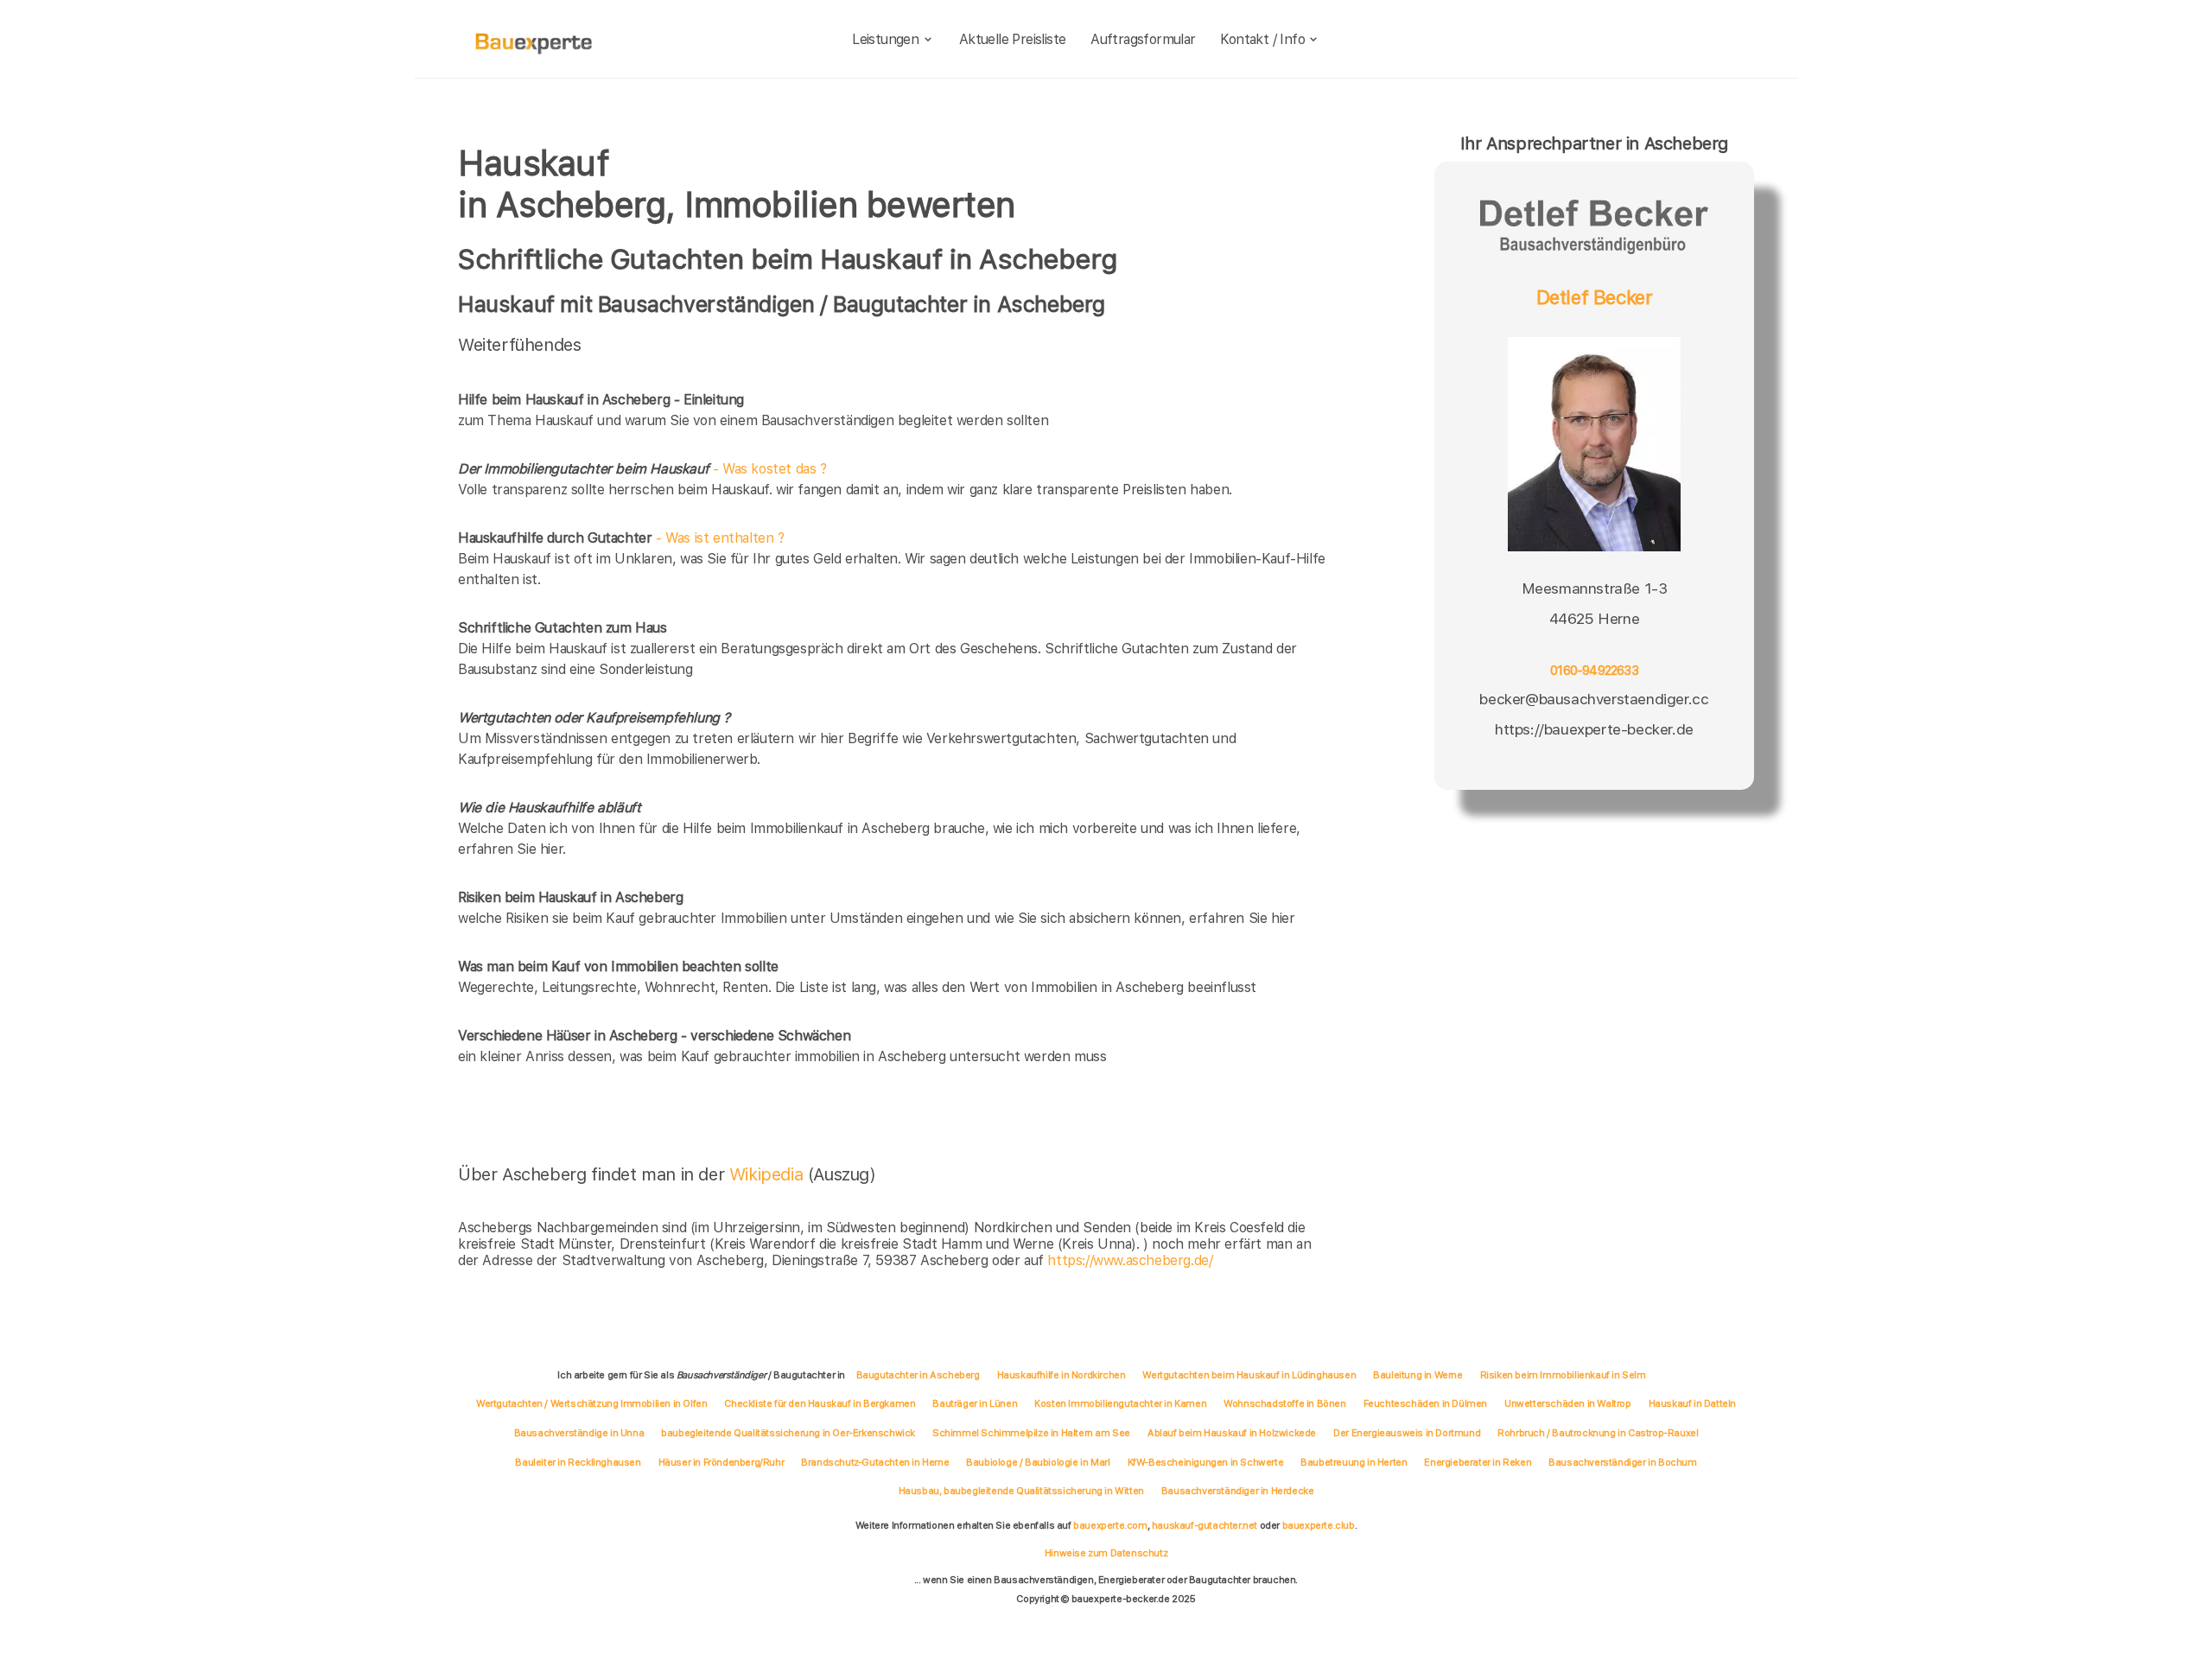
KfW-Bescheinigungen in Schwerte (1206, 1462)
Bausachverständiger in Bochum (1622, 1462)
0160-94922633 (1594, 671)
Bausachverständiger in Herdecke (1238, 1491)
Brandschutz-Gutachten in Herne (875, 1462)
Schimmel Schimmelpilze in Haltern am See (1031, 1433)
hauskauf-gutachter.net (1205, 1525)
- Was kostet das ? (642, 469)
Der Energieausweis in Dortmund (1407, 1433)
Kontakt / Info (1262, 39)
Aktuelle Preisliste (1013, 39)
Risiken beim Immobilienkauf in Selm (1563, 1375)
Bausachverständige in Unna (579, 1433)
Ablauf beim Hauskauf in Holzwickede (1232, 1433)
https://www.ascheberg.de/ (1130, 1260)
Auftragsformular (1143, 39)
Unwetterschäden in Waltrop (1568, 1403)
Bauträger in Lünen (975, 1403)
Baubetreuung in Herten (1354, 1462)
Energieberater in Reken (1478, 1462)
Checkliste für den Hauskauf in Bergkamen (820, 1403)
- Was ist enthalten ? (621, 538)
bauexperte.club (1319, 1525)
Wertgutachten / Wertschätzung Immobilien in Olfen (591, 1403)
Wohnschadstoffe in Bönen (1284, 1403)
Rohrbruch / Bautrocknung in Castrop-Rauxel (1598, 1433)
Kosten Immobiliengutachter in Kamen (1120, 1403)
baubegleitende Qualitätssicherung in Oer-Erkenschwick (788, 1433)
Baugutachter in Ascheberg (918, 1375)
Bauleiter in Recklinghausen (578, 1462)
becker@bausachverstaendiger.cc (1594, 699)
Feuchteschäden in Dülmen (1425, 1403)
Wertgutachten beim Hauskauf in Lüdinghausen (1249, 1375)
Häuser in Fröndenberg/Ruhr (721, 1462)
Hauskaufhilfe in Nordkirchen (1062, 1375)
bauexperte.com (1110, 1525)
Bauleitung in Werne (1417, 1375)
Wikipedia (769, 1174)
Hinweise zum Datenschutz (1106, 1553)
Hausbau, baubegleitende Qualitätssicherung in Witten (1021, 1491)
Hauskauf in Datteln (1692, 1403)
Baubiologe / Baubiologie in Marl (1038, 1462)
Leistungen (885, 39)
